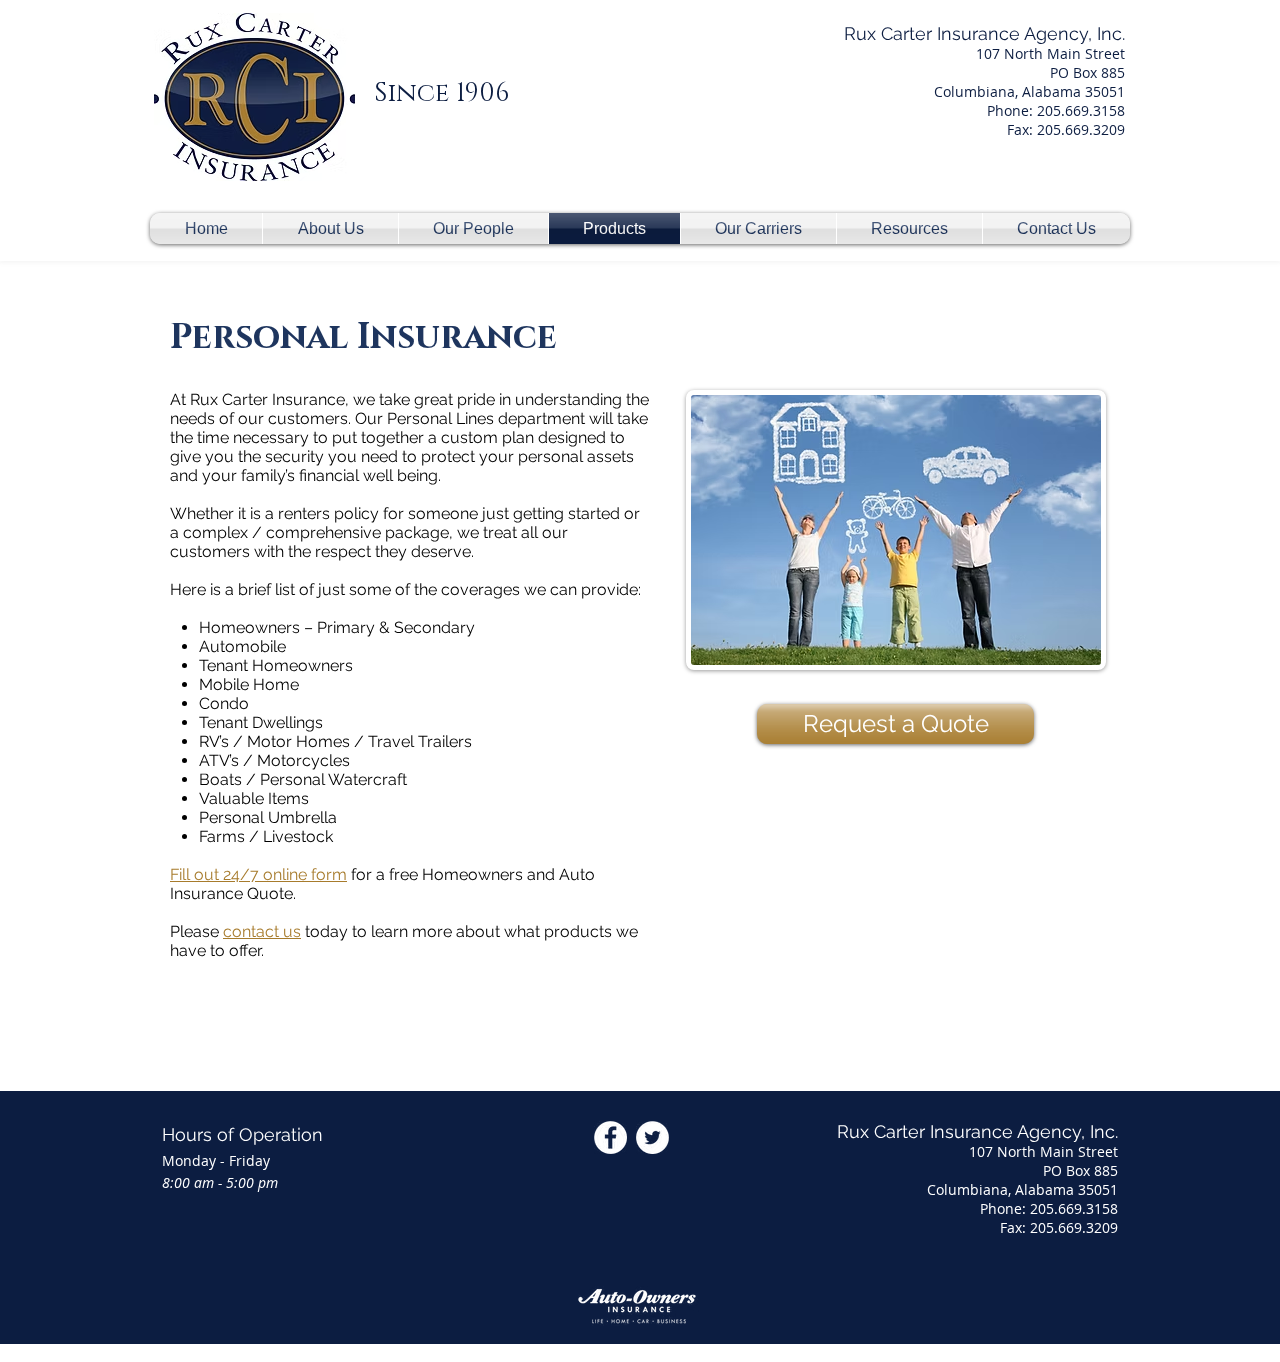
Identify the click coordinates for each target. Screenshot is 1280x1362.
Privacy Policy (825, 1349)
